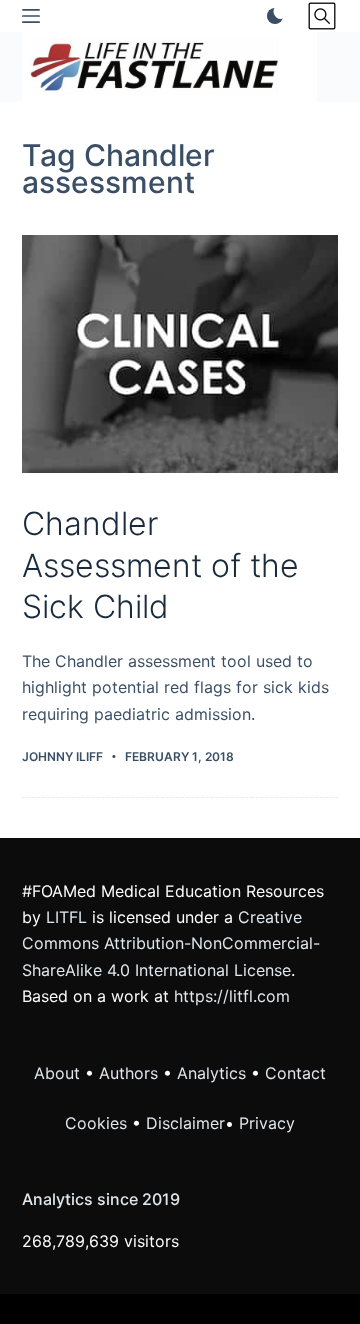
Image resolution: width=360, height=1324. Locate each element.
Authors (128, 1073)
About (57, 1073)
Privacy (267, 1123)
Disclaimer (185, 1123)
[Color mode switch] (271, 16)
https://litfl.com (232, 996)
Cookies (98, 1123)
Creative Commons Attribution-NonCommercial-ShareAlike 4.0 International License (171, 943)
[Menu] (31, 16)
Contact (295, 1073)
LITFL (66, 917)
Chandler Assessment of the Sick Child (160, 565)
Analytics (211, 1073)
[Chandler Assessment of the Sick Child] (180, 354)
